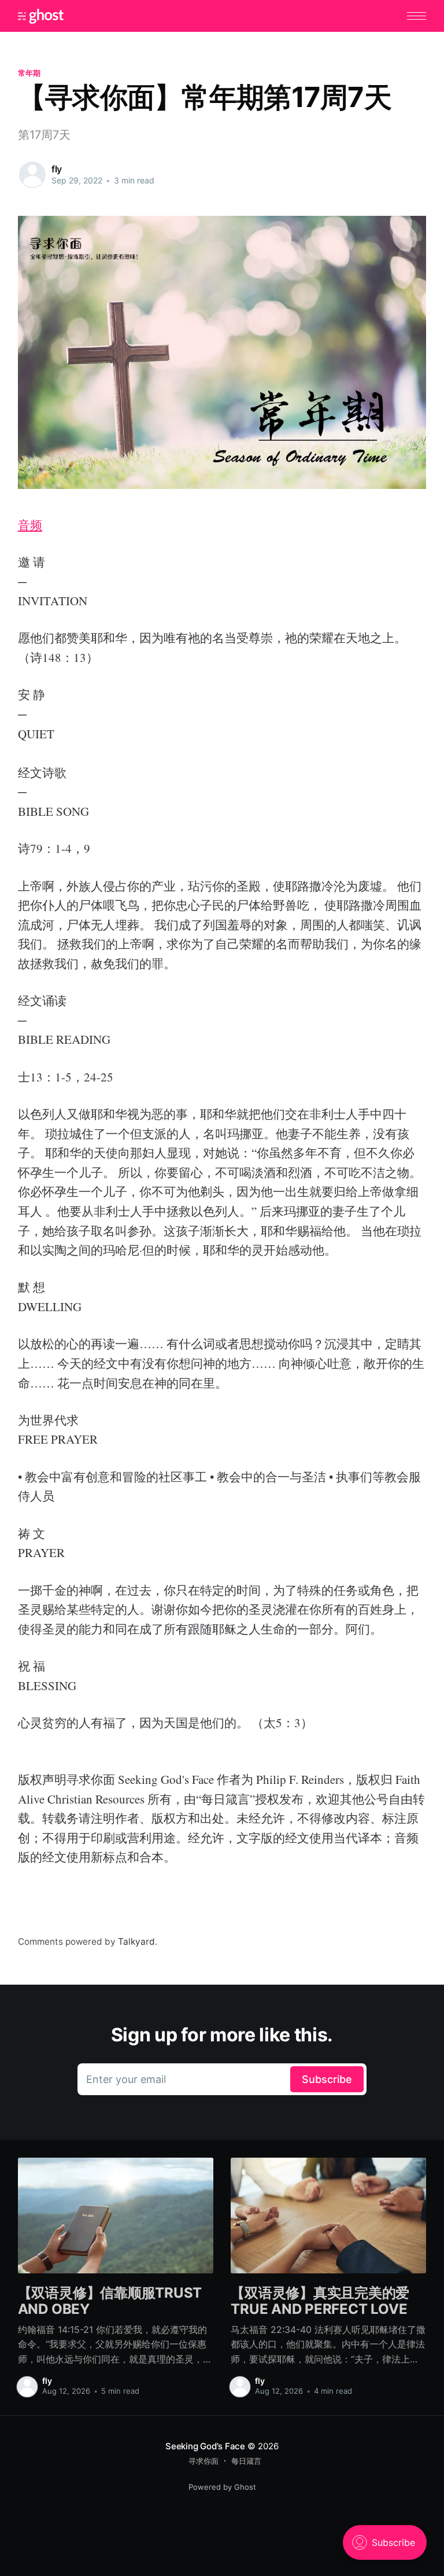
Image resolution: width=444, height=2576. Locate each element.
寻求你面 (203, 2461)
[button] (417, 16)
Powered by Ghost (222, 2487)
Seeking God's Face (205, 2446)
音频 (30, 525)
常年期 (29, 73)
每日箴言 (246, 2461)
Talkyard (136, 1942)
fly (57, 169)
